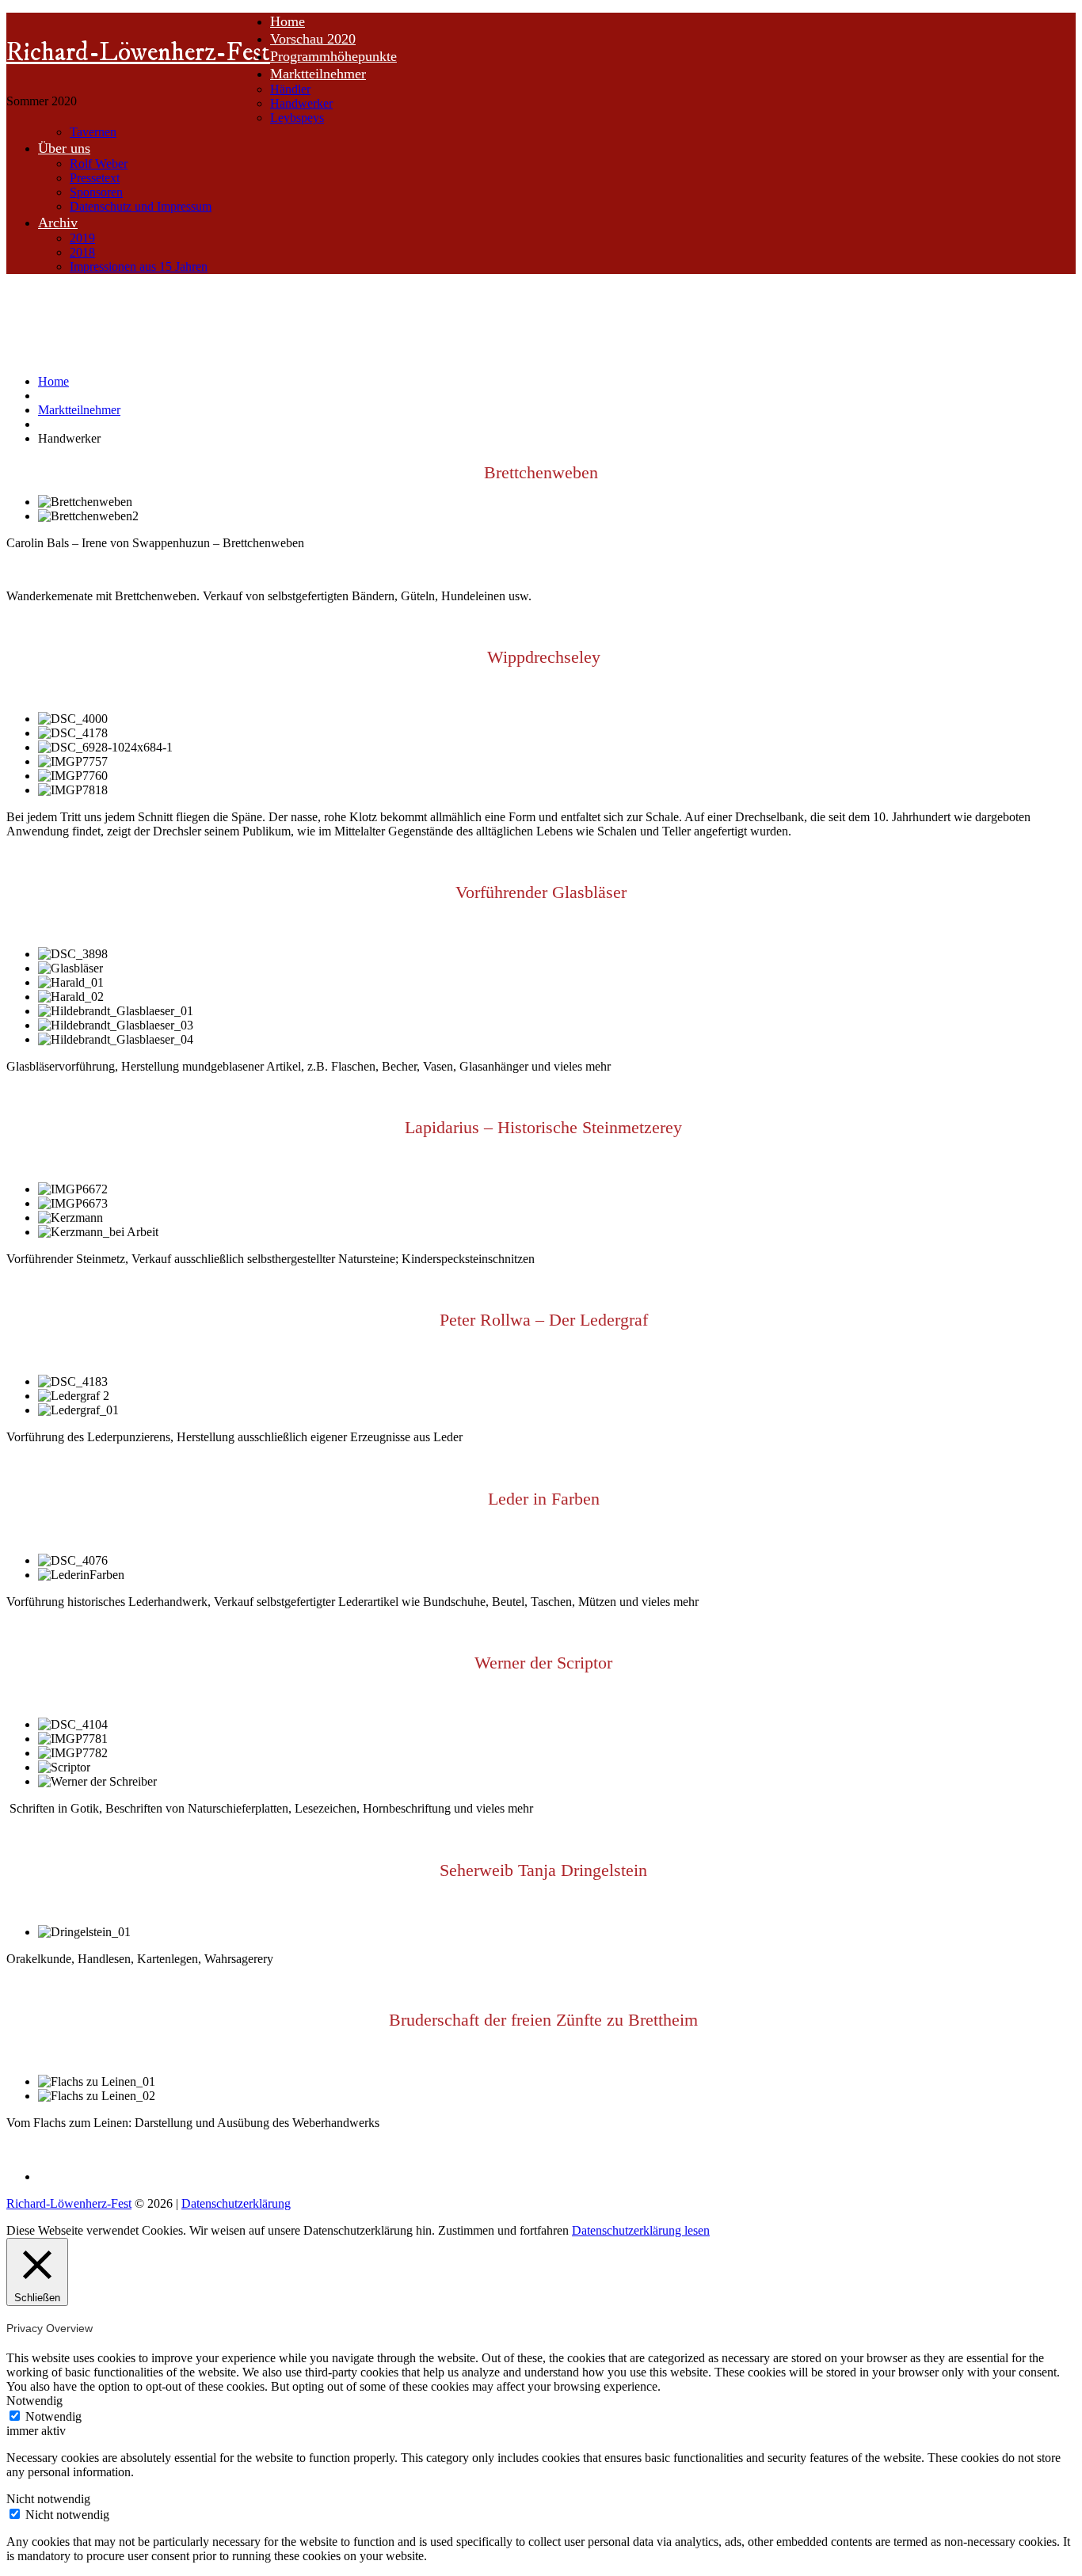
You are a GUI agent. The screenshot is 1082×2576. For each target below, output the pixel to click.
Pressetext (95, 178)
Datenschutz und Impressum (141, 206)
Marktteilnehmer (318, 74)
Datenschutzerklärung (236, 2203)
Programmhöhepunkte (333, 56)
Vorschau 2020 (313, 39)
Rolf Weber (99, 164)
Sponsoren (96, 192)
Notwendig (53, 2416)
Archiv (58, 223)
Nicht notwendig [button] (48, 2499)
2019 (82, 238)
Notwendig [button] (34, 2401)
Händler (290, 89)
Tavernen (93, 132)
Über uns (64, 148)
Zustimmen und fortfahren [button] (503, 2230)
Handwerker (301, 103)
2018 (82, 252)
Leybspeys (297, 118)
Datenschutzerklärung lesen (641, 2230)
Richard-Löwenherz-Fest (138, 53)
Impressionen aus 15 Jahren (139, 266)
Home (288, 21)
